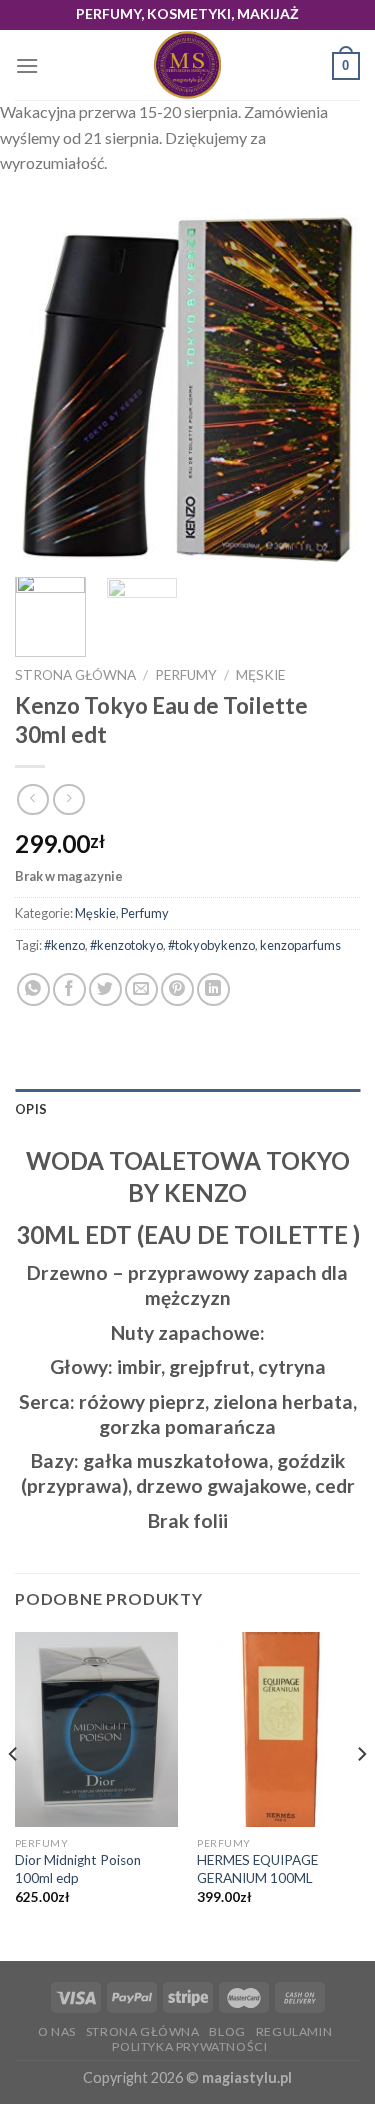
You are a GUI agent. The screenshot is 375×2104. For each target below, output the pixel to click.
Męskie (260, 675)
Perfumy (186, 675)
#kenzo (64, 945)
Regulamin (294, 2031)
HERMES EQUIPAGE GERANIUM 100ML (257, 1869)
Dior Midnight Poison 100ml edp (78, 1869)
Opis (31, 1109)
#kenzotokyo (126, 945)
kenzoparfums (300, 945)
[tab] (187, 1109)
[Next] (328, 389)
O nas (57, 2031)
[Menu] (27, 65)
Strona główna (75, 675)
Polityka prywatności (189, 2046)
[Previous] (47, 389)
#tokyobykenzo (211, 945)
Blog (227, 2031)
